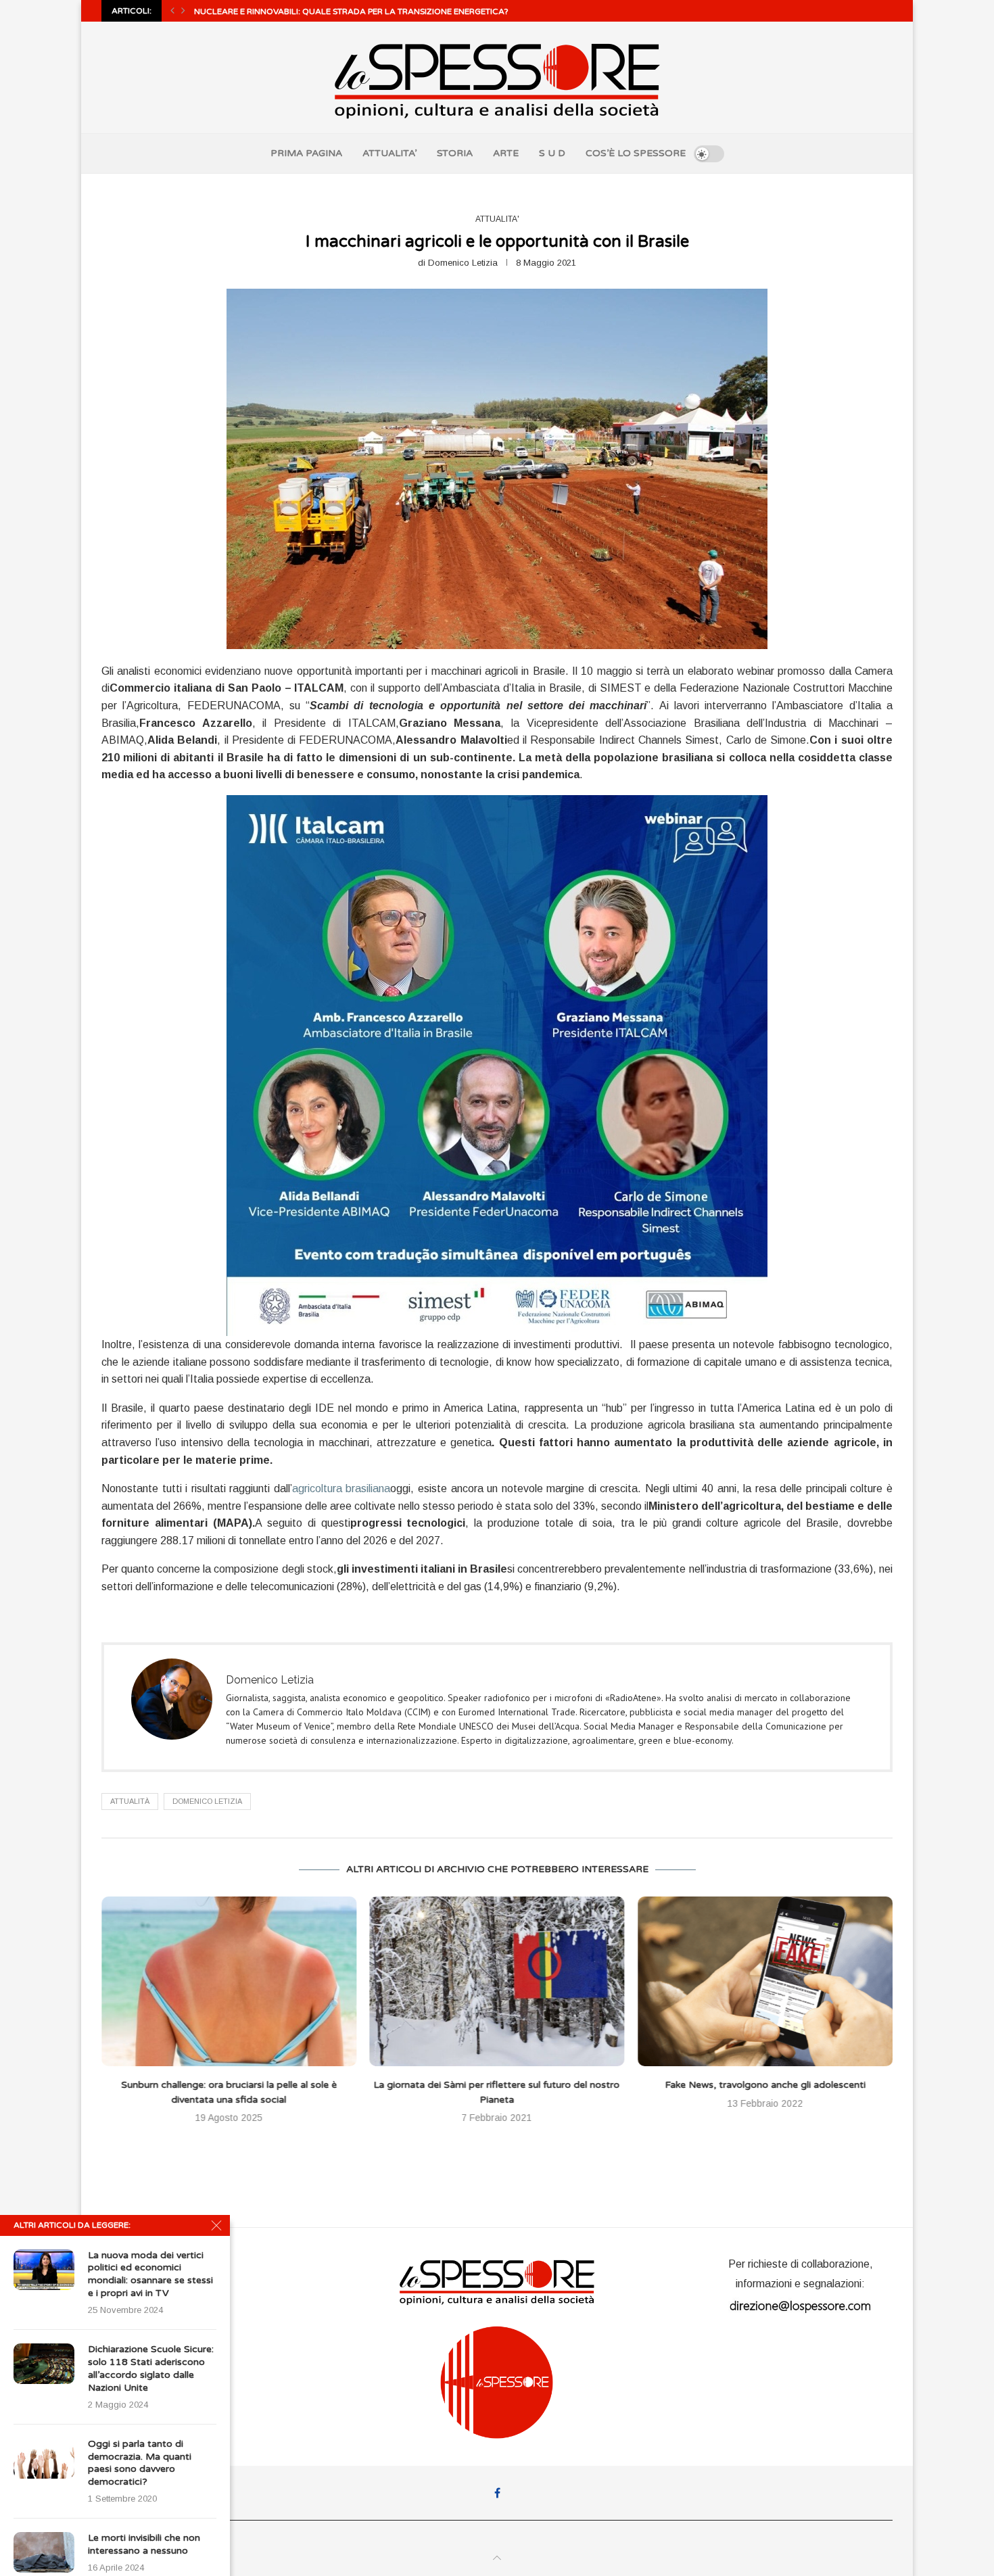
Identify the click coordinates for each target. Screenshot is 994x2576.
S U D (552, 153)
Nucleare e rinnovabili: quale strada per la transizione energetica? (351, 11)
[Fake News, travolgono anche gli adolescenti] (497, 1981)
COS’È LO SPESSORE (636, 153)
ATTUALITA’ (389, 153)
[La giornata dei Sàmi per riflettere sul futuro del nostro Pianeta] (229, 1981)
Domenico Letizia (463, 263)
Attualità (130, 1801)
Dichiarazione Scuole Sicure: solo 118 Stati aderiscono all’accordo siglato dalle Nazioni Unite (151, 2368)
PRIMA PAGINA (306, 153)
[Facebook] (497, 2493)
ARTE (506, 153)
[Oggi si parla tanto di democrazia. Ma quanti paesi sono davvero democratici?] (44, 2458)
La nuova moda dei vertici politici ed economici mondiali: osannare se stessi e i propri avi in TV (150, 2274)
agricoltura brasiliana (341, 1488)
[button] (172, 11)
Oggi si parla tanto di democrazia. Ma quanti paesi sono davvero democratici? (140, 2463)
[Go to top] (497, 2558)
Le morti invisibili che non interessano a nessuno (144, 2544)
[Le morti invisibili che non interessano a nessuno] (44, 2552)
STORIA (455, 153)
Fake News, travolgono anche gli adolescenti (497, 2085)
